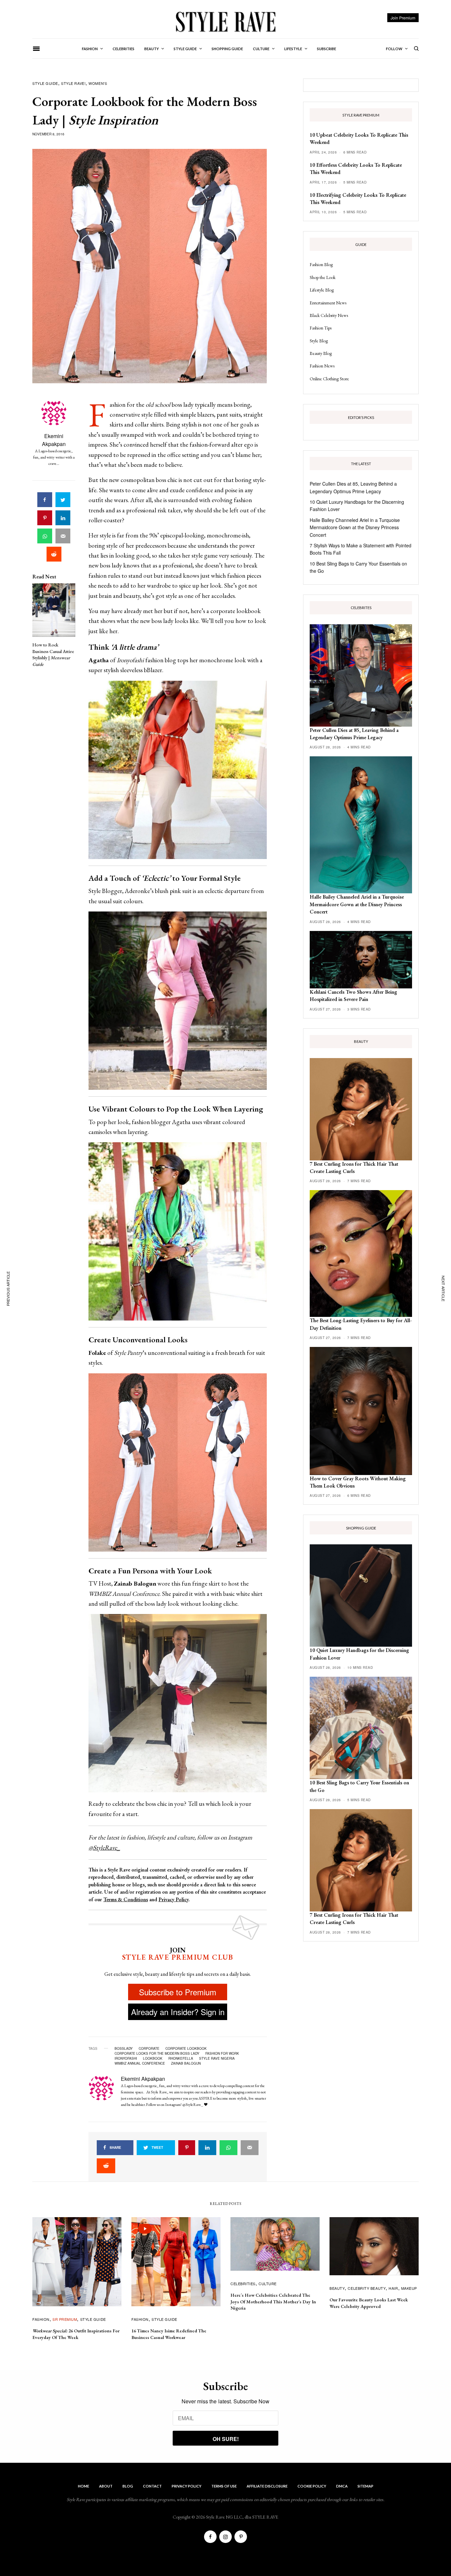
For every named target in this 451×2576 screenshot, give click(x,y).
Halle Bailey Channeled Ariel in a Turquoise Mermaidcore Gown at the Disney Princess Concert (355, 527)
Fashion (41, 2319)
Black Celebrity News (329, 315)
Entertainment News (328, 303)
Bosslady (124, 2048)
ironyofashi (126, 2058)
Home (84, 2486)
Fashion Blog (321, 264)
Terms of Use (224, 2486)
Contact (152, 2486)
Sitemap (365, 2486)
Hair (393, 2288)
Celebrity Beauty (367, 2288)
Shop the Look (323, 277)
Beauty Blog (321, 353)
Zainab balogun (186, 2063)
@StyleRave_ (104, 1848)
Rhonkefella (181, 2058)
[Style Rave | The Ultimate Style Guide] (225, 21)
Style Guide (45, 83)
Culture (268, 2284)
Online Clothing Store (329, 379)
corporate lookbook (186, 2048)
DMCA (342, 2486)
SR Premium (65, 2319)
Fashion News (322, 366)
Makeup (409, 2288)
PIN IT (181, 770)
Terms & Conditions (126, 1899)
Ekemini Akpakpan (54, 440)
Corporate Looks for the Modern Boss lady (157, 2053)
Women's (98, 83)
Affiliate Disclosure (267, 2486)
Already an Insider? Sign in (178, 2012)
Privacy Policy (173, 1899)
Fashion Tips (321, 328)
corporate (149, 2048)
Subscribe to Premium (178, 1992)
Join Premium (403, 18)
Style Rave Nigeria (217, 2058)
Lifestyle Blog (322, 290)
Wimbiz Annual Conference (140, 2063)
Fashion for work (222, 2053)
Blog (128, 2486)
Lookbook (153, 2058)
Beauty (337, 2288)
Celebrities (243, 2284)
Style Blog (319, 341)
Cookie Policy (312, 2486)
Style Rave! (73, 83)
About (106, 2486)
